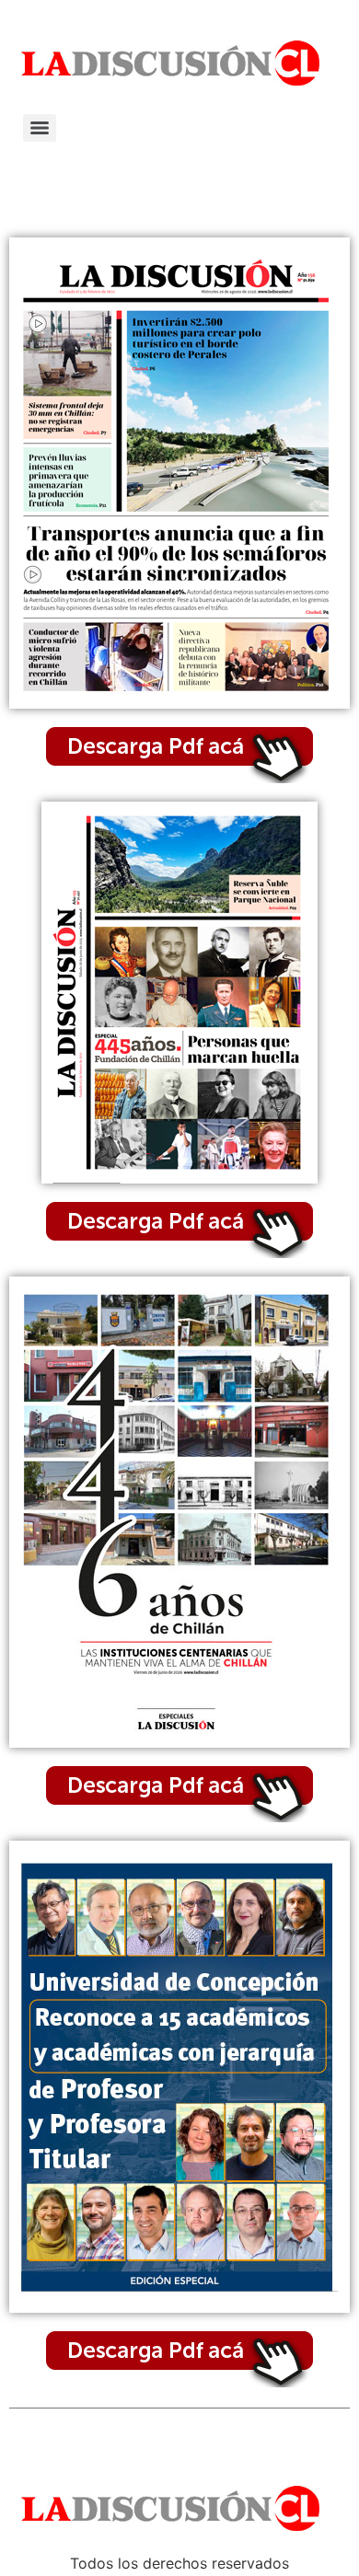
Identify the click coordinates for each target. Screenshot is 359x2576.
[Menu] (40, 128)
